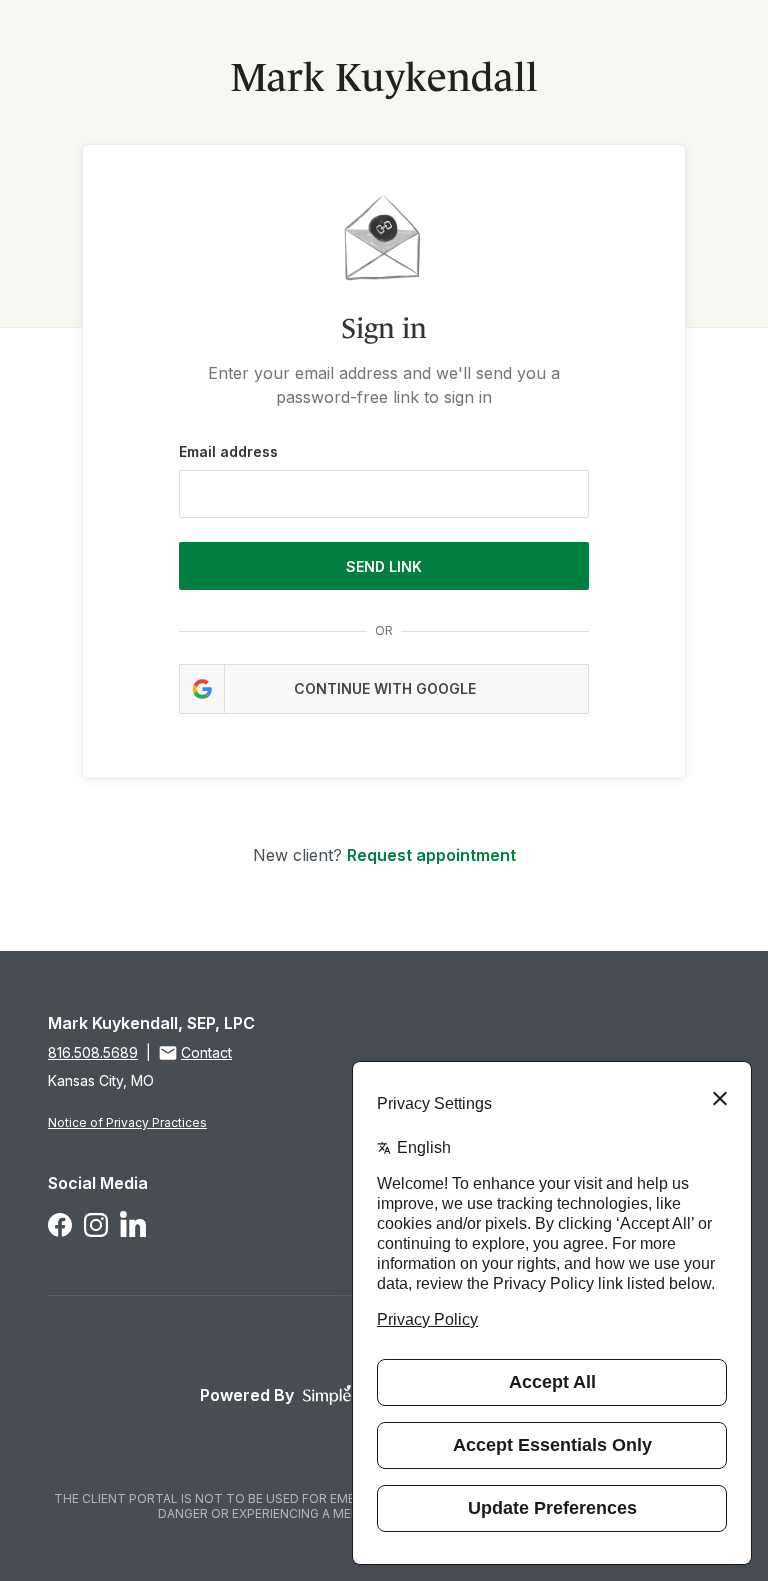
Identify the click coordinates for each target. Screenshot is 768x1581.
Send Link (384, 566)
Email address (228, 451)
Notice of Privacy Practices (127, 1122)
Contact (206, 1052)
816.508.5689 (93, 1052)
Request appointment (431, 855)
